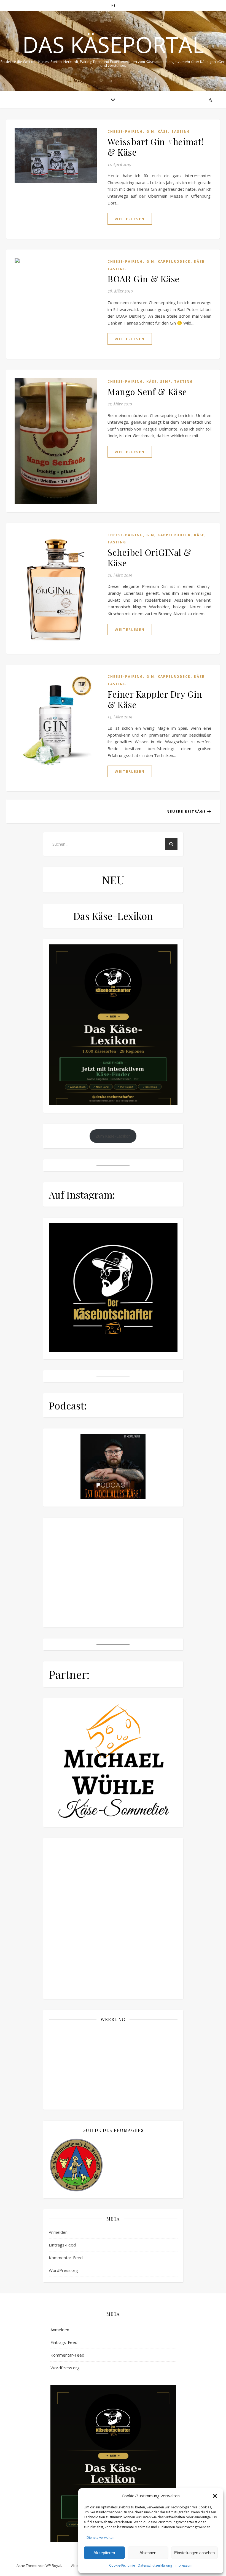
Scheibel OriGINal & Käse (149, 557)
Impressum (184, 2565)
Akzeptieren (104, 2553)
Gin (150, 132)
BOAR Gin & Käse (144, 279)
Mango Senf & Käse (147, 391)
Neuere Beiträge (187, 811)
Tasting (181, 132)
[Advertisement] (113, 2330)
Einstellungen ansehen (194, 2553)
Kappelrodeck (174, 261)
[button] (215, 2496)
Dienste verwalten (100, 2538)
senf (166, 382)
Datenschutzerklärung (155, 2565)
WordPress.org (63, 2534)
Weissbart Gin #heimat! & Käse (156, 147)
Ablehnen (148, 2553)
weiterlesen (130, 219)
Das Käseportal (113, 44)
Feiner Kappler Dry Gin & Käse (155, 699)
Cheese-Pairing (125, 132)
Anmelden (58, 2496)
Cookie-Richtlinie (122, 2565)
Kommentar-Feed (66, 2522)
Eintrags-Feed (62, 2509)
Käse (163, 132)
